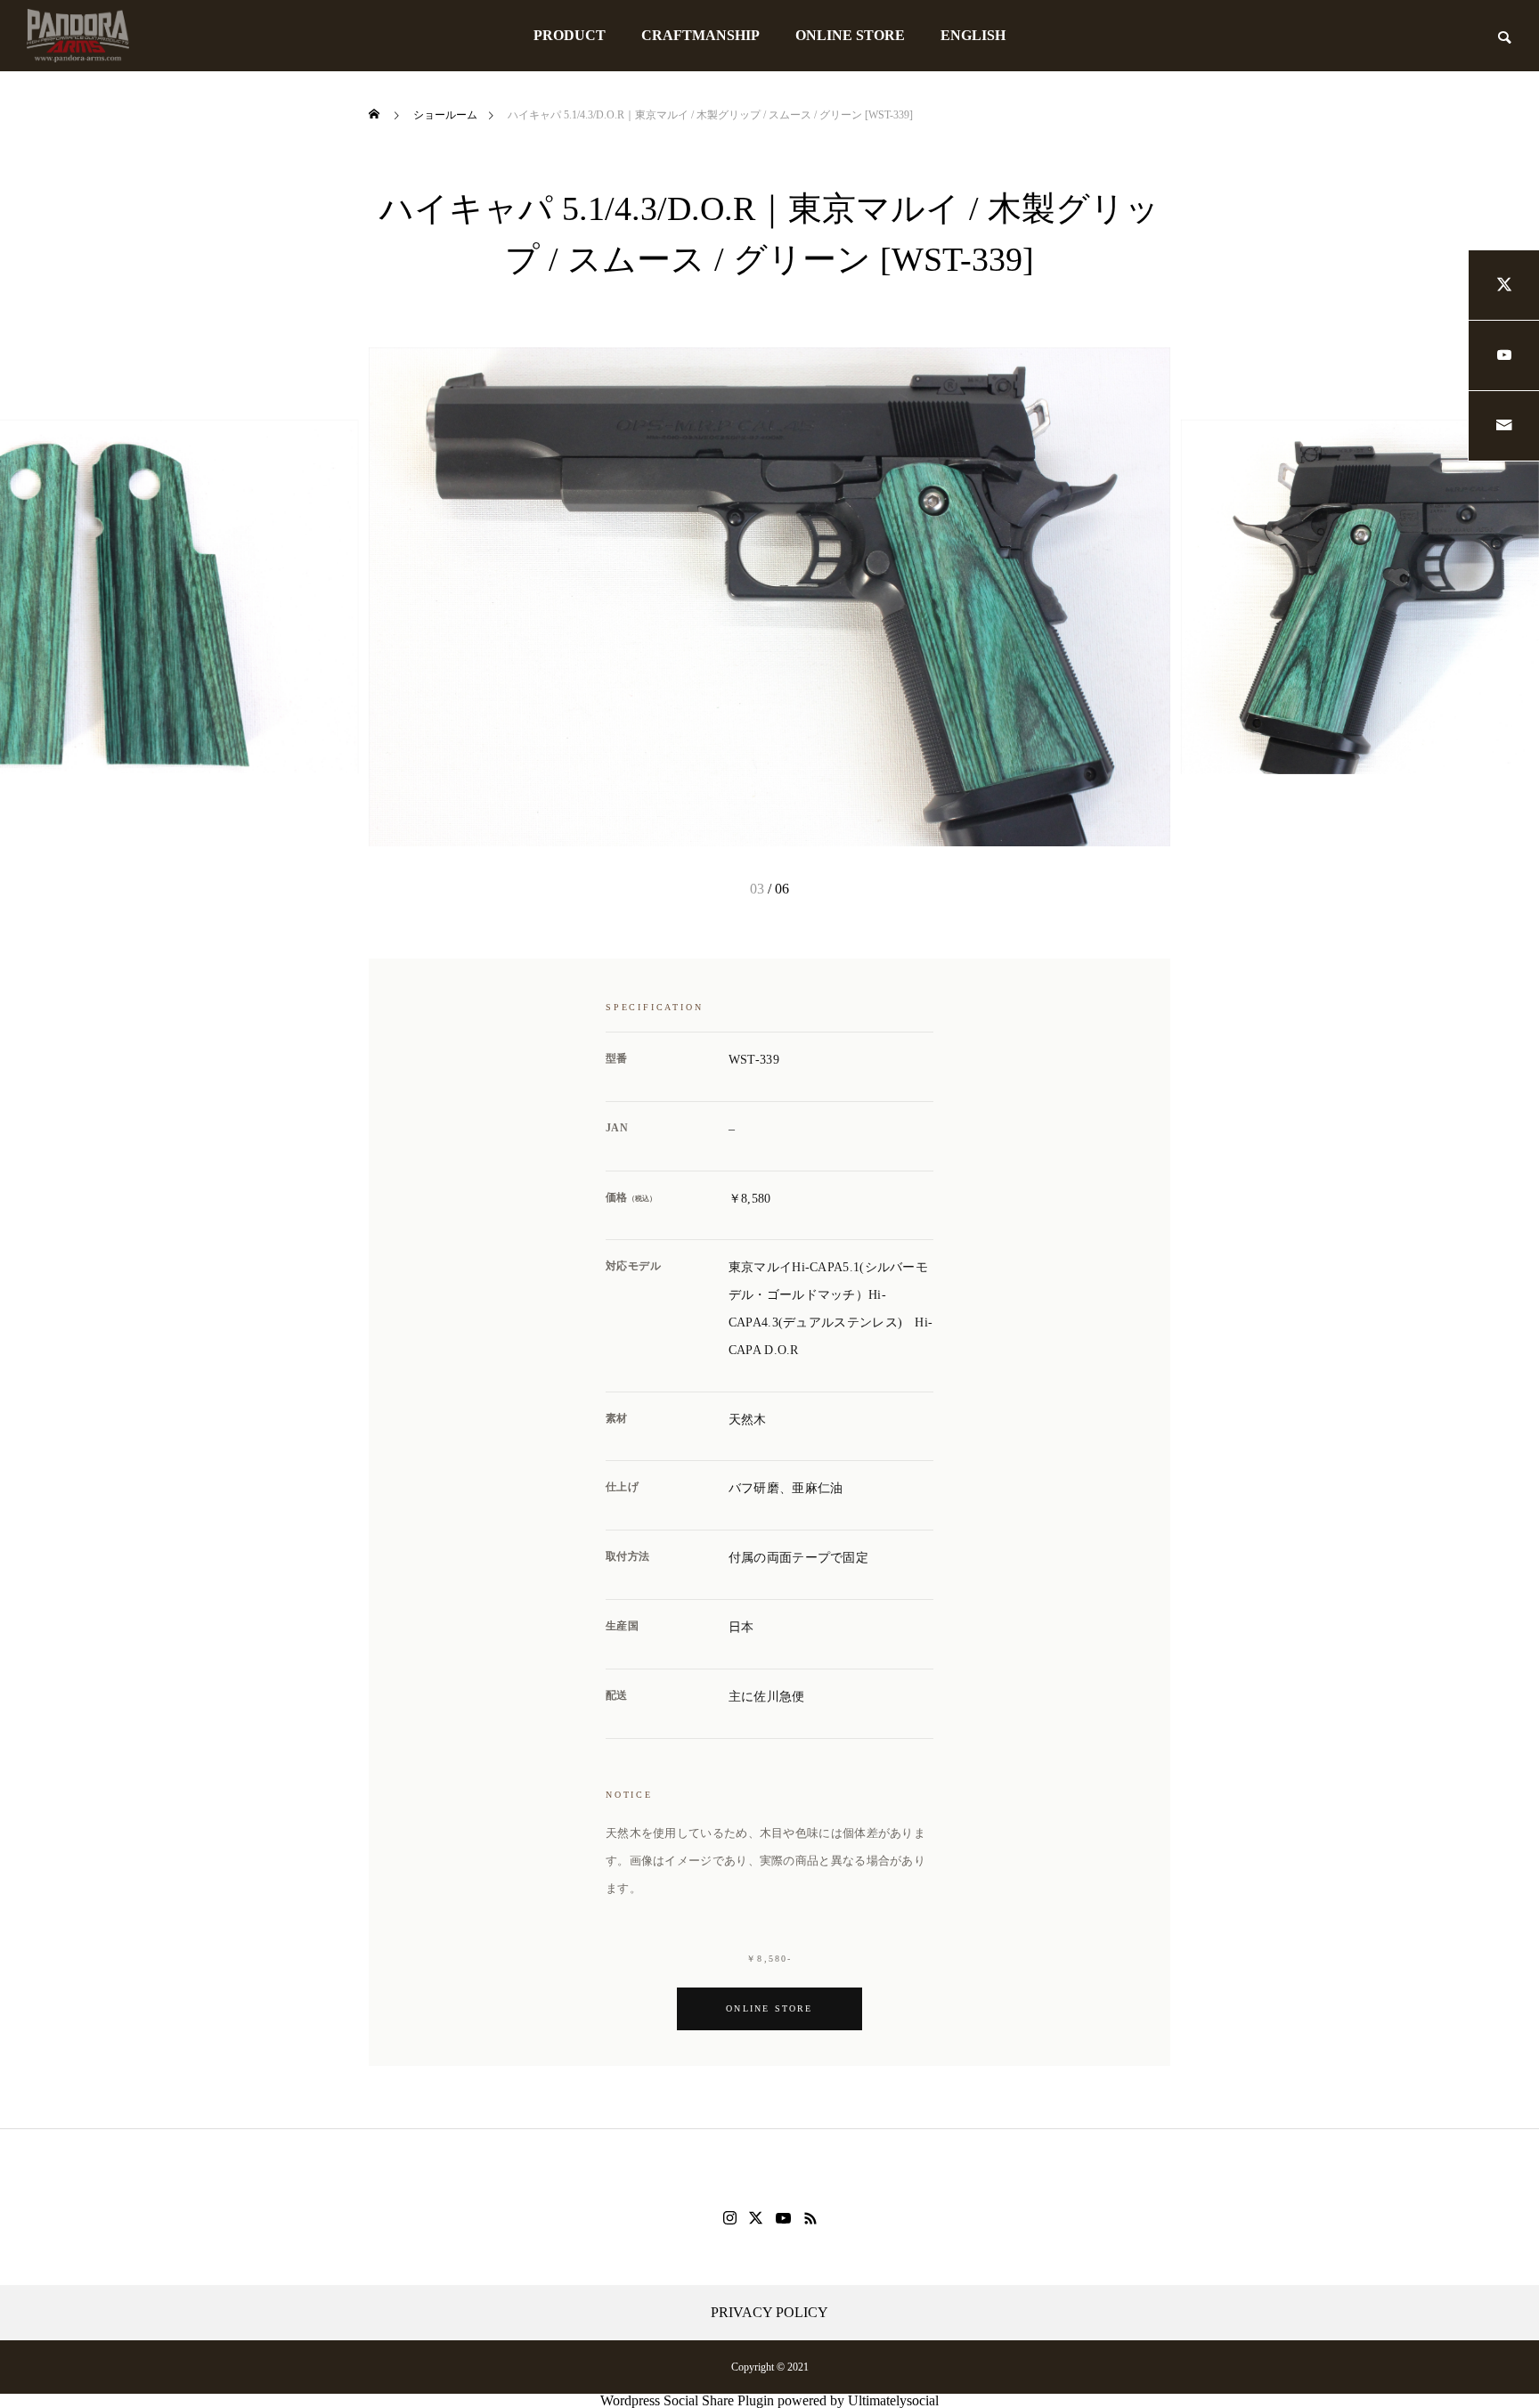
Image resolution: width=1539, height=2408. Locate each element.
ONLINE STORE (850, 35)
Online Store (769, 2008)
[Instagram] (730, 2218)
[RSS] (810, 2218)
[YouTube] (784, 2218)
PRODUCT (570, 35)
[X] (756, 2218)
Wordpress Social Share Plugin (689, 2400)
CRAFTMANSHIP (700, 35)
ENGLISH (973, 35)
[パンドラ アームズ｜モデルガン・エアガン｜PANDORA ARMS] (78, 36)
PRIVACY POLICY (769, 2313)
